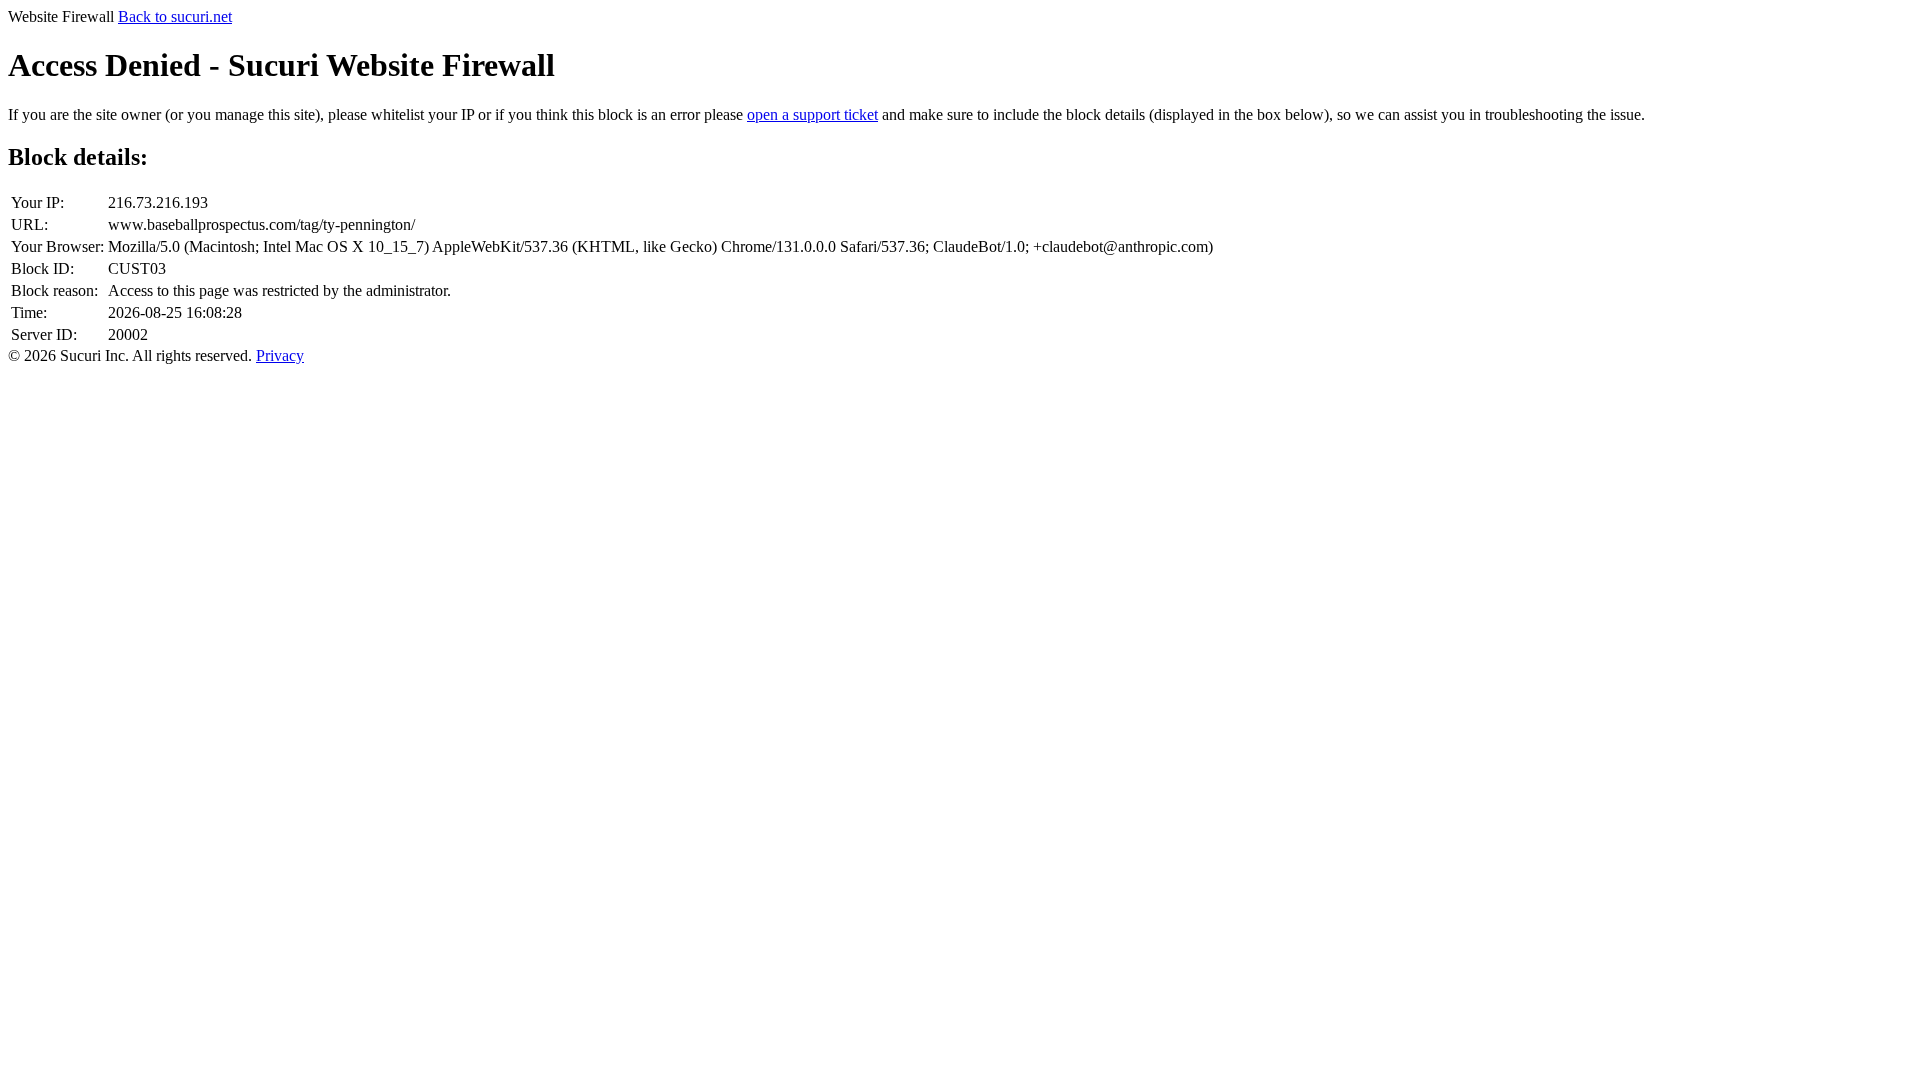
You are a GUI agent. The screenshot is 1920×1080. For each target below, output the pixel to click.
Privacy (280, 355)
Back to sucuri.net (175, 16)
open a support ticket (812, 114)
